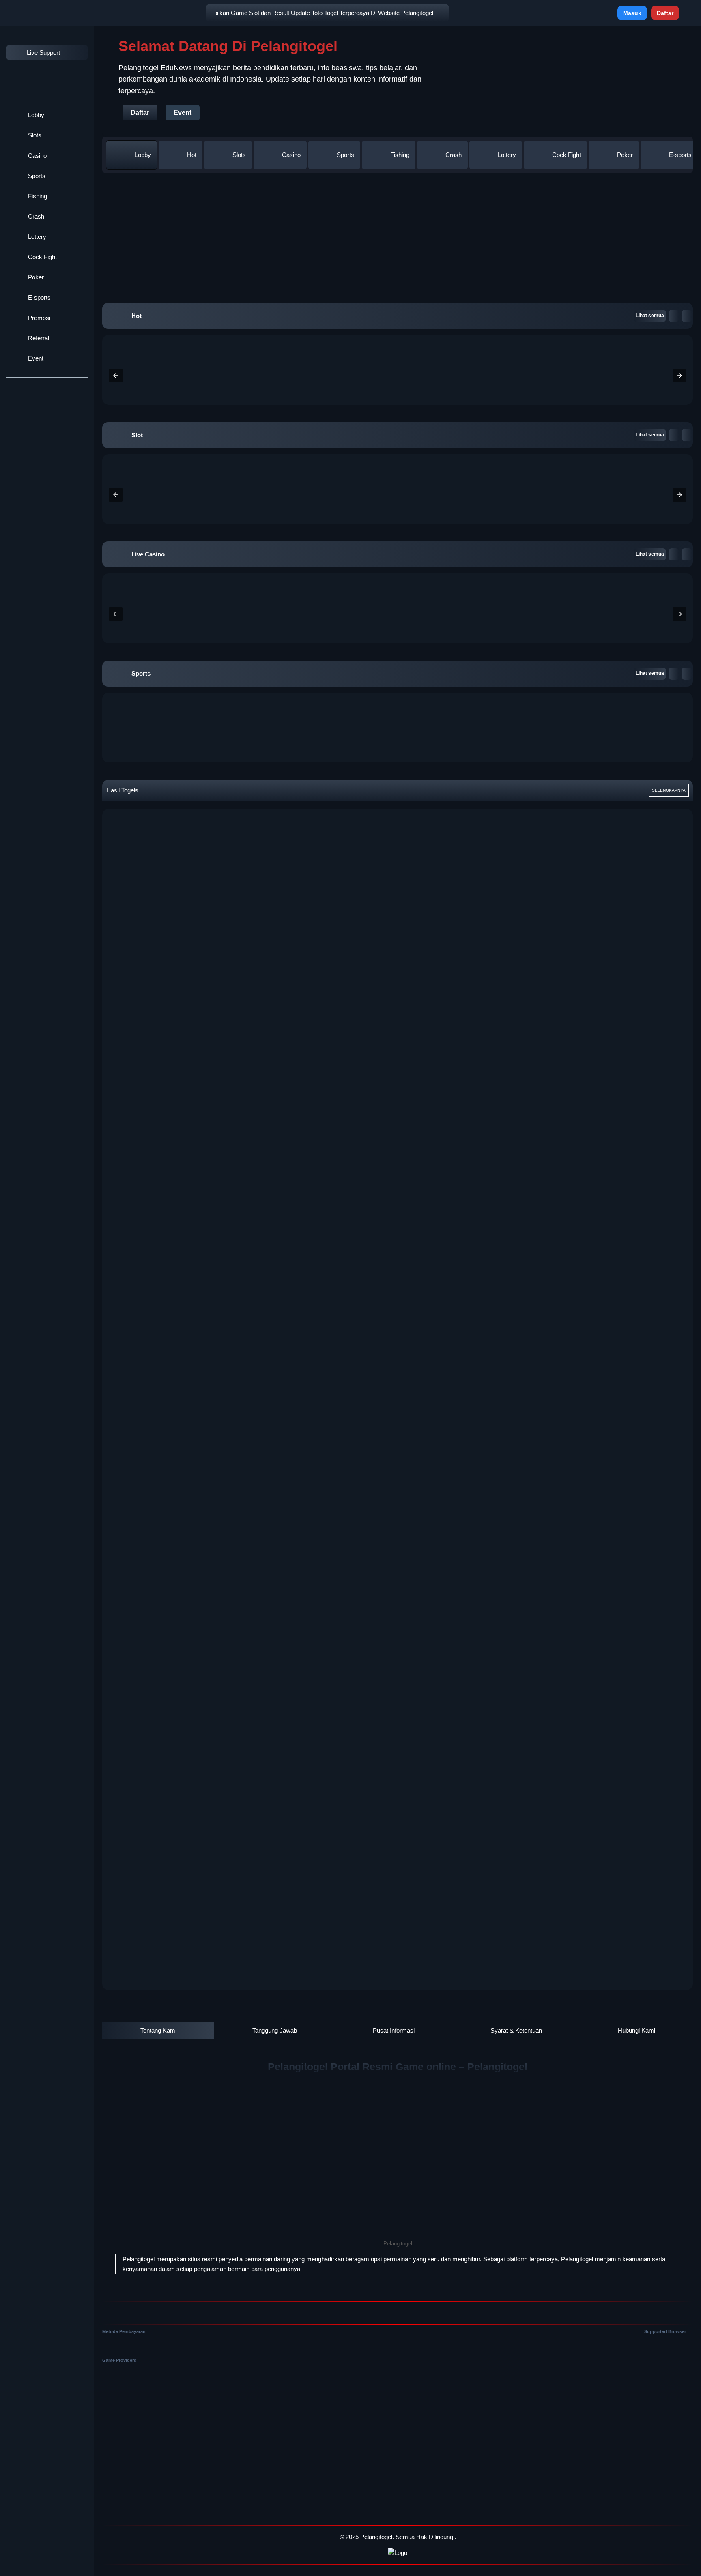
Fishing (37, 196)
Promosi (38, 318)
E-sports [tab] (680, 155)
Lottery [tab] (507, 155)
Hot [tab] (192, 155)
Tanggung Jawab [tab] (275, 2030)
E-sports (39, 297)
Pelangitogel (376, 2537)
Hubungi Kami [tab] (636, 2030)
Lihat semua (650, 316)
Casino (37, 156)
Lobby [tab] (143, 155)
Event (35, 358)
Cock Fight (42, 257)
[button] (674, 316)
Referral (38, 338)
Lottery (36, 237)
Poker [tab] (625, 155)
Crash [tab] (454, 155)
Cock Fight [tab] (567, 155)
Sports (36, 176)
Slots (34, 135)
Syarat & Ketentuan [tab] (516, 2030)
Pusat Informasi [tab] (394, 2030)
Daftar (665, 13)
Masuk (632, 13)
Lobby (35, 115)
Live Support (43, 53)
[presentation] (116, 376)
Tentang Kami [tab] (158, 2030)
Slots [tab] (239, 155)
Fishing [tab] (400, 155)
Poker (35, 277)
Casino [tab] (291, 155)
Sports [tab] (345, 155)
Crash (35, 216)
